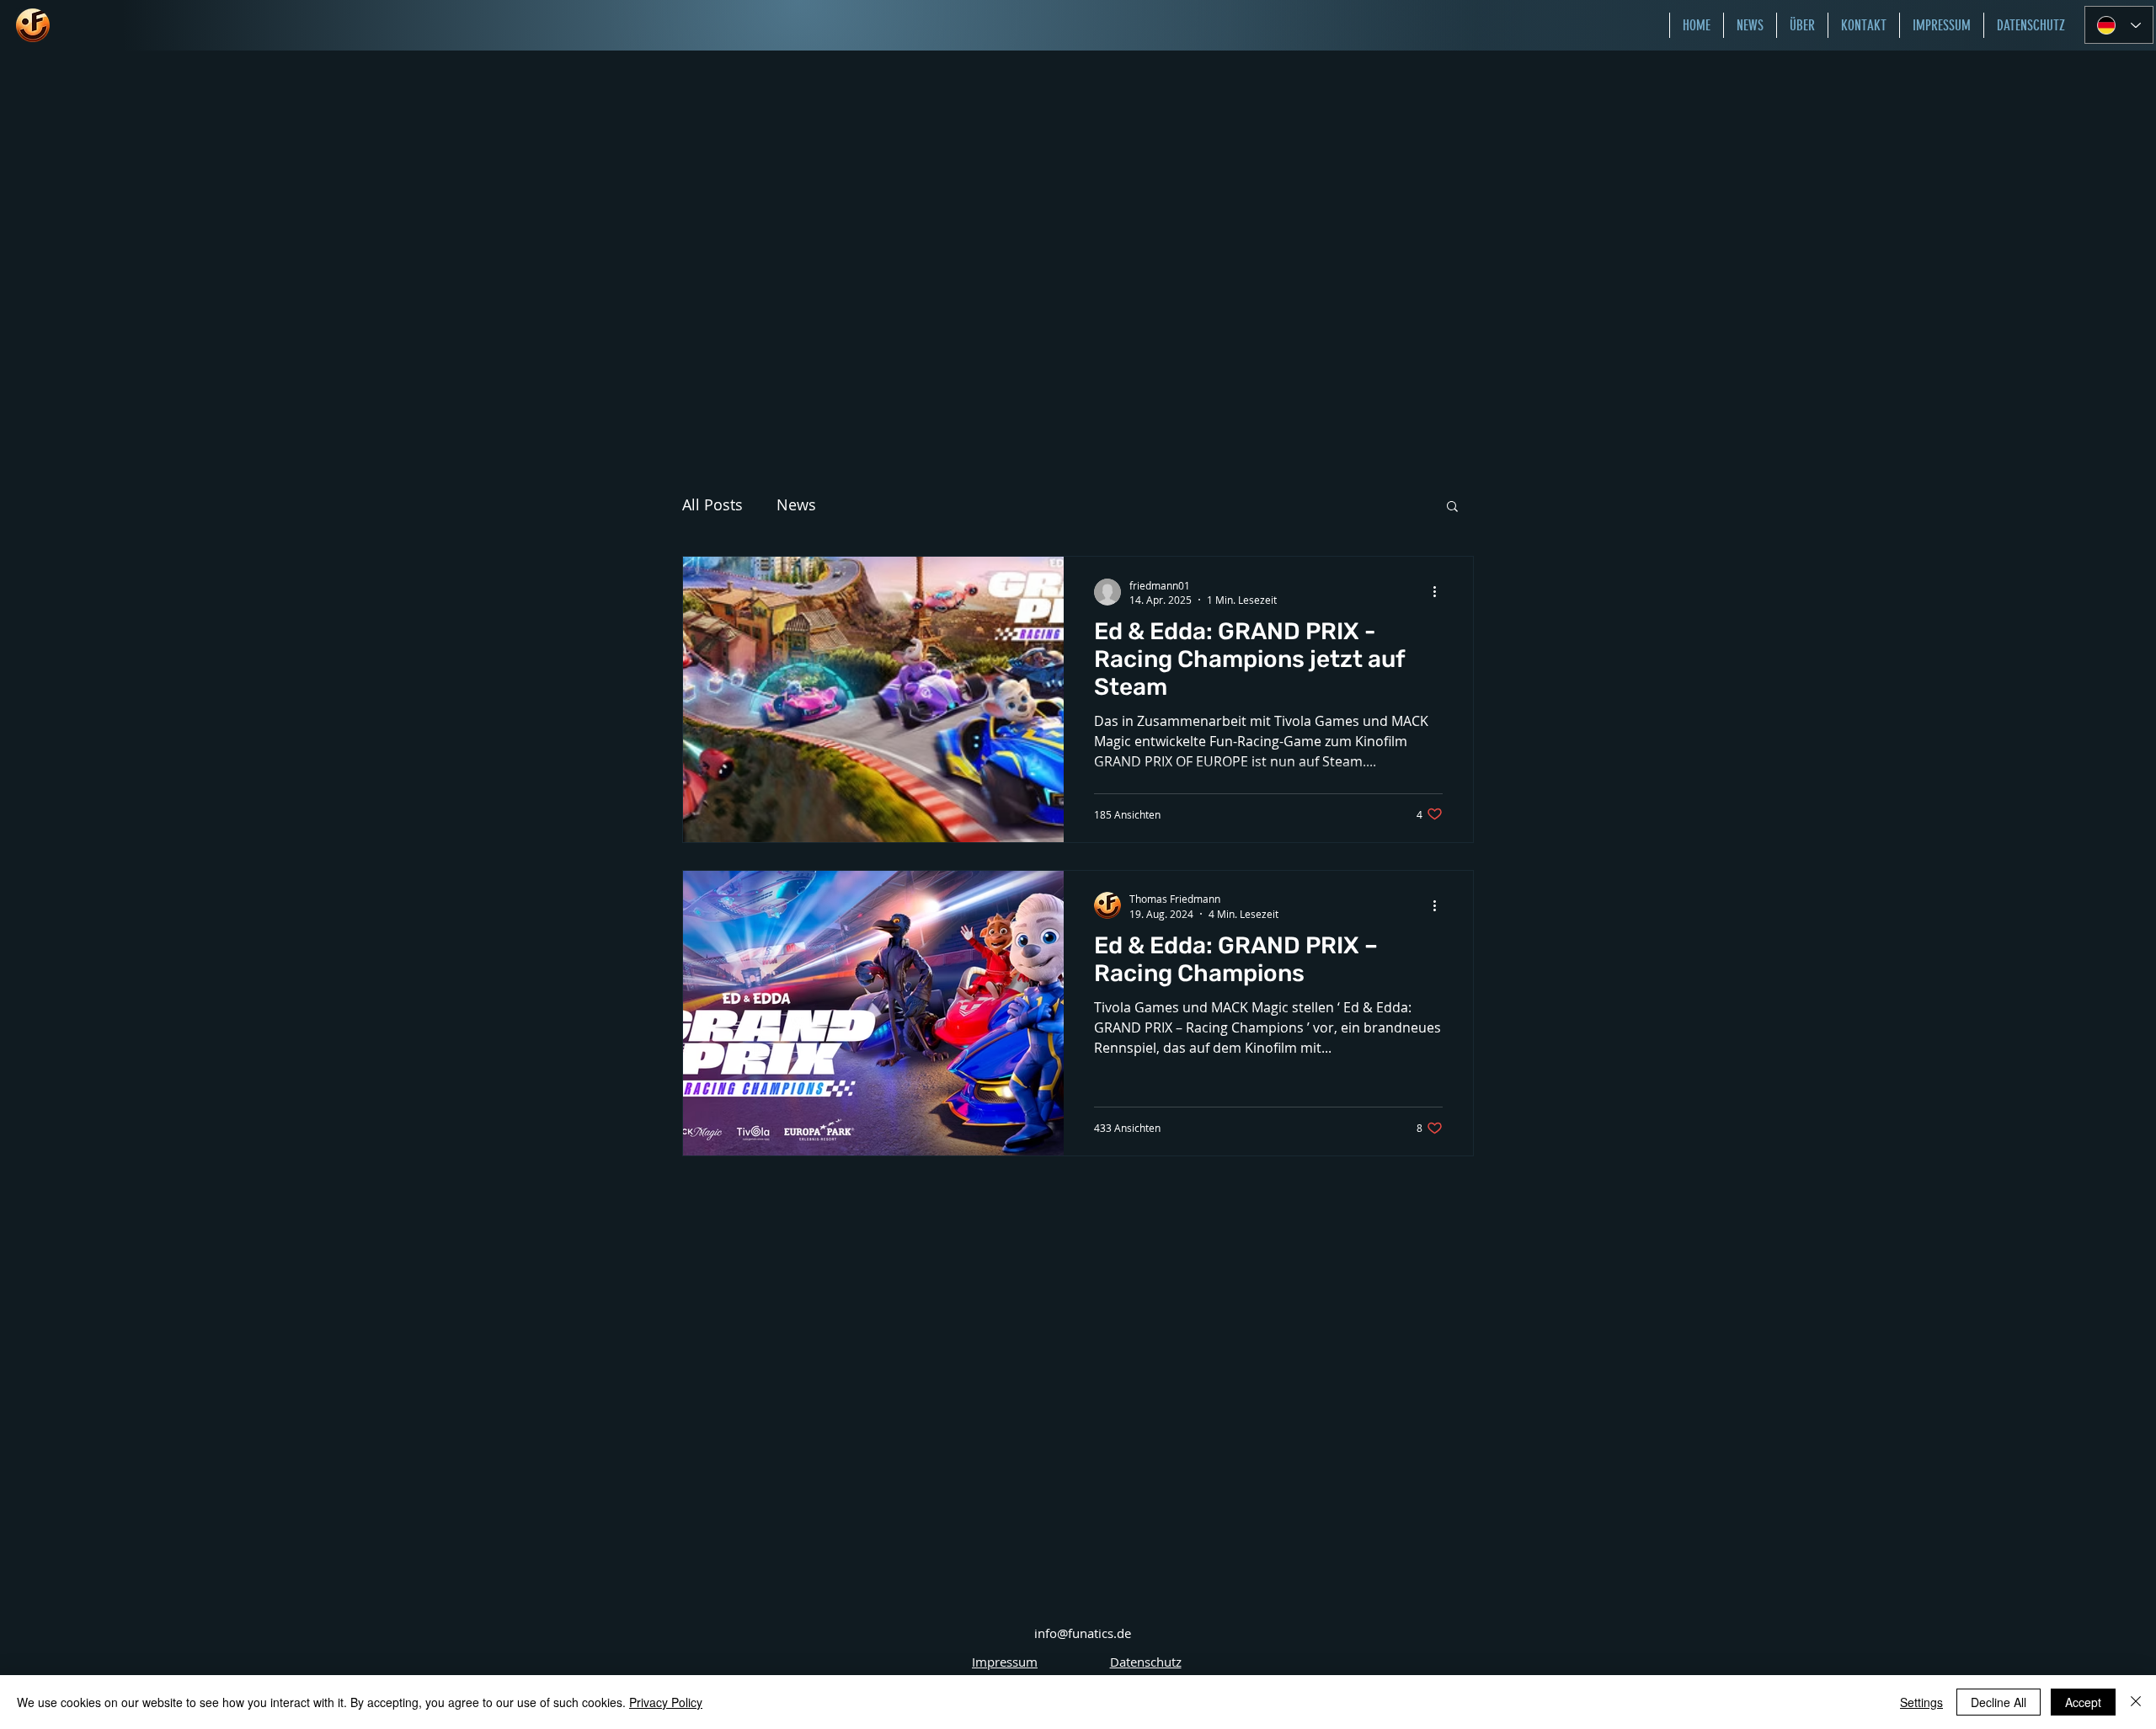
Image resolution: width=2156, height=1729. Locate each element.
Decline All (1999, 1702)
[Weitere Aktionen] (1440, 592)
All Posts (712, 504)
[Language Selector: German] (2119, 25)
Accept (2083, 1702)
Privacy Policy (666, 1702)
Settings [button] (1921, 1702)
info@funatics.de (1083, 1633)
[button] (1452, 507)
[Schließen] (2136, 1702)
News (796, 504)
